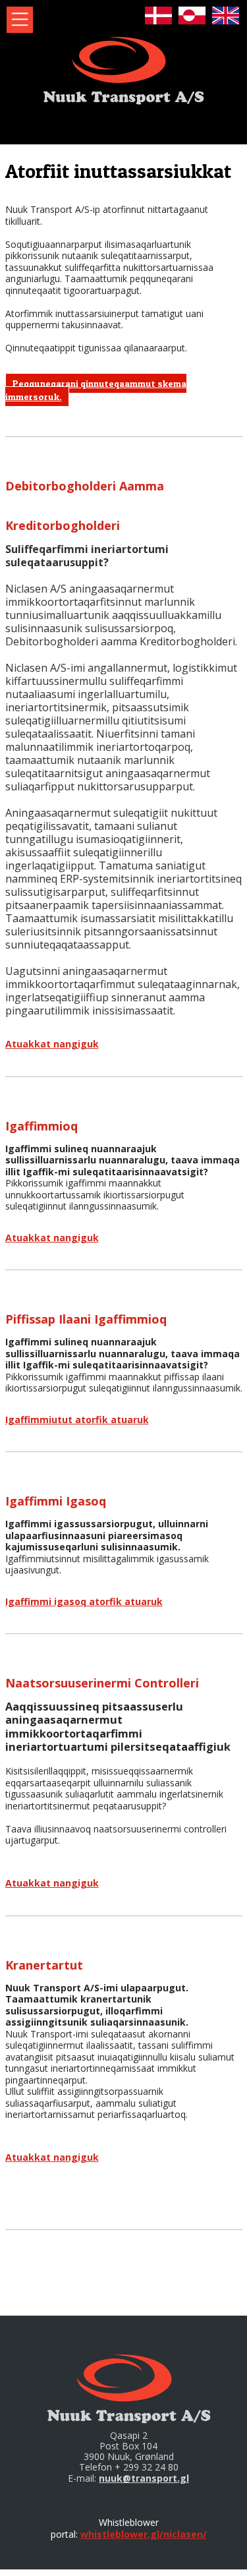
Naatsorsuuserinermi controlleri (102, 1683)
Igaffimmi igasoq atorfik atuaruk (84, 1601)
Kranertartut (44, 1965)
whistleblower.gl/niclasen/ (144, 2534)
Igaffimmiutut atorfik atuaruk (77, 1420)
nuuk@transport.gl (144, 2478)
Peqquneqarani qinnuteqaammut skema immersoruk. (96, 390)
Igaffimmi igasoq (56, 1501)
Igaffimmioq (41, 1126)
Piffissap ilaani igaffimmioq (86, 1319)
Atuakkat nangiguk (52, 1044)
